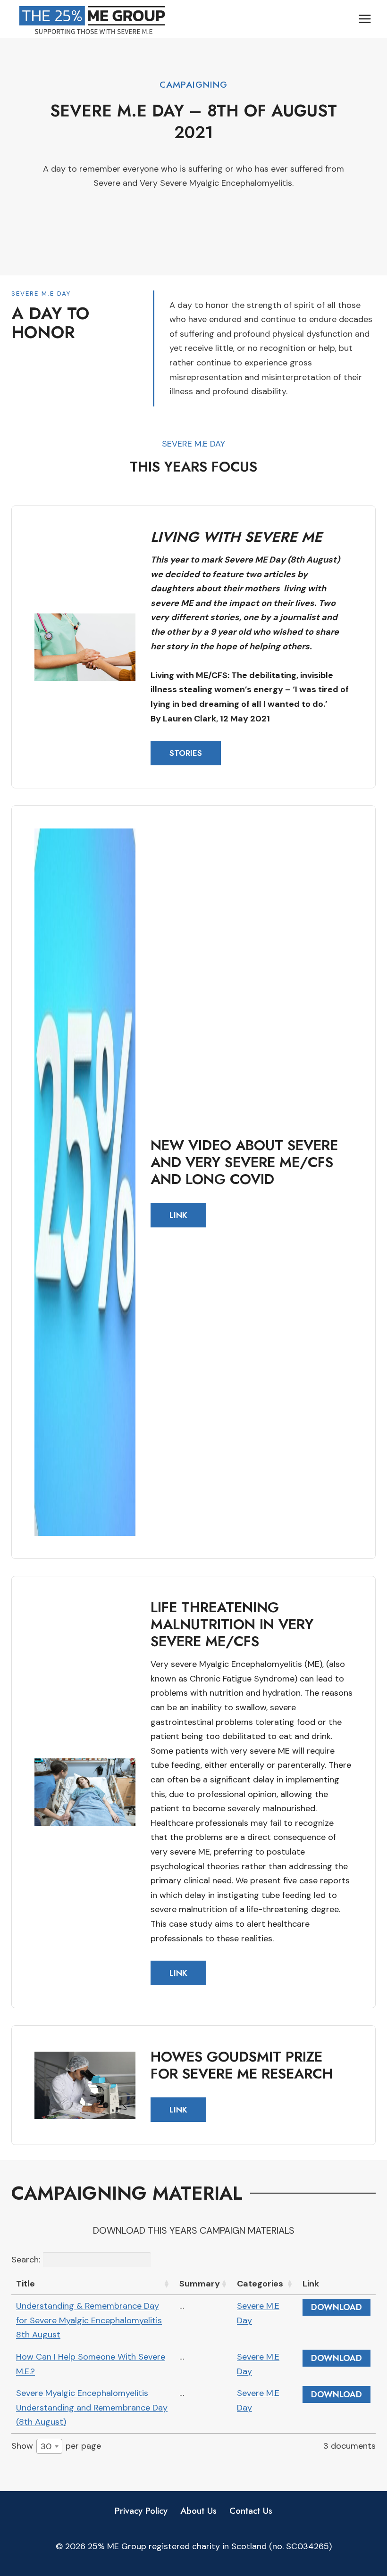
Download (337, 2307)
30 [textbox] (46, 2446)
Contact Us (251, 2511)
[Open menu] (365, 19)
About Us (198, 2511)
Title (25, 2284)
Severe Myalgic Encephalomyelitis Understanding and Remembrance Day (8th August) (92, 2407)
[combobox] (49, 2446)
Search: (26, 2260)
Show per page (56, 2446)
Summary (200, 2284)
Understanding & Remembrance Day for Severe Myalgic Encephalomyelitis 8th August (89, 2320)
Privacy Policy (141, 2511)
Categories (260, 2284)
